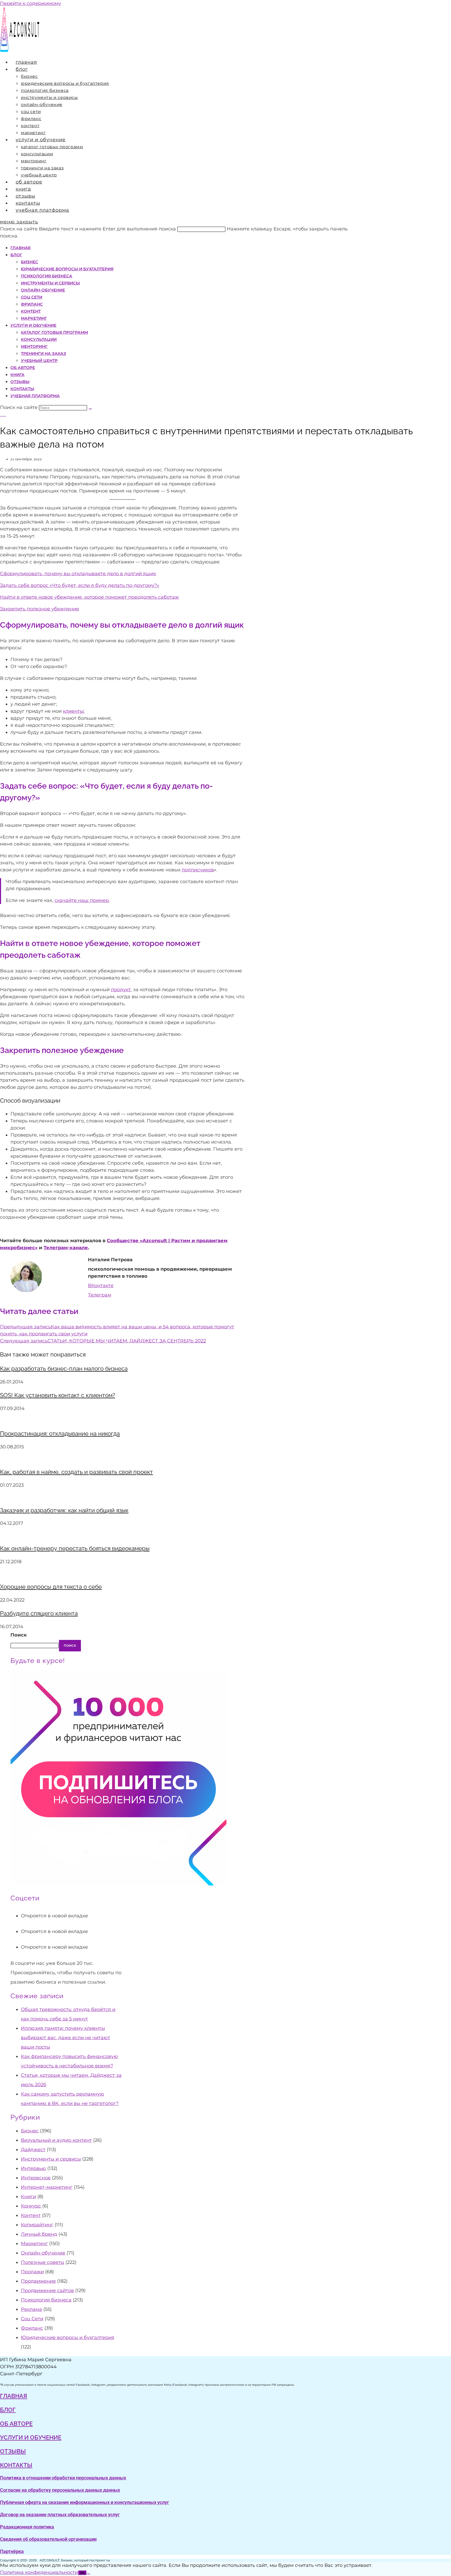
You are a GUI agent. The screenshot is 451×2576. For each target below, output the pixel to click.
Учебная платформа (35, 396)
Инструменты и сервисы (50, 283)
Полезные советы (43, 2262)
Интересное (36, 2178)
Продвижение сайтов (47, 2291)
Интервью (33, 2168)
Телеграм (100, 1295)
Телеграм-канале (66, 1248)
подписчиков (198, 870)
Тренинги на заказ (43, 353)
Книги (28, 2197)
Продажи (32, 2272)
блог (8, 2410)
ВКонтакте (101, 1286)
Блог (16, 255)
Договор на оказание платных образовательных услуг (60, 2515)
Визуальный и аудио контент (56, 2140)
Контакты (22, 389)
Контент (31, 311)
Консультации (39, 339)
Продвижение (38, 2281)
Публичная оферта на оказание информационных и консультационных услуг (85, 2502)
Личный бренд (39, 2234)
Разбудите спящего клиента (39, 1613)
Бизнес (29, 262)
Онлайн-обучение (43, 290)
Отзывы (20, 382)
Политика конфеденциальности (39, 2572)
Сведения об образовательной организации (48, 2539)
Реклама (31, 2309)
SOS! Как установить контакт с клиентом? (58, 1395)
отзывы (13, 2451)
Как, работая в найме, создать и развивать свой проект (76, 1472)
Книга (17, 375)
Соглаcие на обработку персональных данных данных (60, 2490)
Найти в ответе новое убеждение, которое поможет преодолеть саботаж (89, 597)
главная (14, 2396)
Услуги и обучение (33, 325)
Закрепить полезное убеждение (40, 609)
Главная (20, 248)
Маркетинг (34, 318)
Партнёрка (12, 2551)
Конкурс (31, 2206)
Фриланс (32, 304)
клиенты (73, 711)
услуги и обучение (31, 2437)
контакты (16, 2465)
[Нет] (88, 2574)
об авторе (16, 2424)
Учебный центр (39, 361)
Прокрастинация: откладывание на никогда (60, 1433)
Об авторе (23, 368)
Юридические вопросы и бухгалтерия (67, 269)
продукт (121, 990)
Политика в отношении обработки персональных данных (63, 2478)
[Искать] (90, 409)
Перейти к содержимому (31, 3)
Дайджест (33, 2150)
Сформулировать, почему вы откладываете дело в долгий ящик (78, 574)
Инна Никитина (3, 416)
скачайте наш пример (82, 900)
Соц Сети (32, 297)
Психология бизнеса (47, 276)
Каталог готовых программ (54, 332)
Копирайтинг (37, 2225)
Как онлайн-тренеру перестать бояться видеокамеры (75, 1548)
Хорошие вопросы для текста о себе (51, 1587)
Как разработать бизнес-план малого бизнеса (64, 1369)
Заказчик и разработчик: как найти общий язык (64, 1510)
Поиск (19, 1635)
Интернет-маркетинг (47, 2187)
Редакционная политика (27, 2527)
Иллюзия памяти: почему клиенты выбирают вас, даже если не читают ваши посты (66, 2038)
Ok (82, 2573)
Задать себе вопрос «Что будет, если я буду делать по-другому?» (80, 585)
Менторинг (34, 346)
